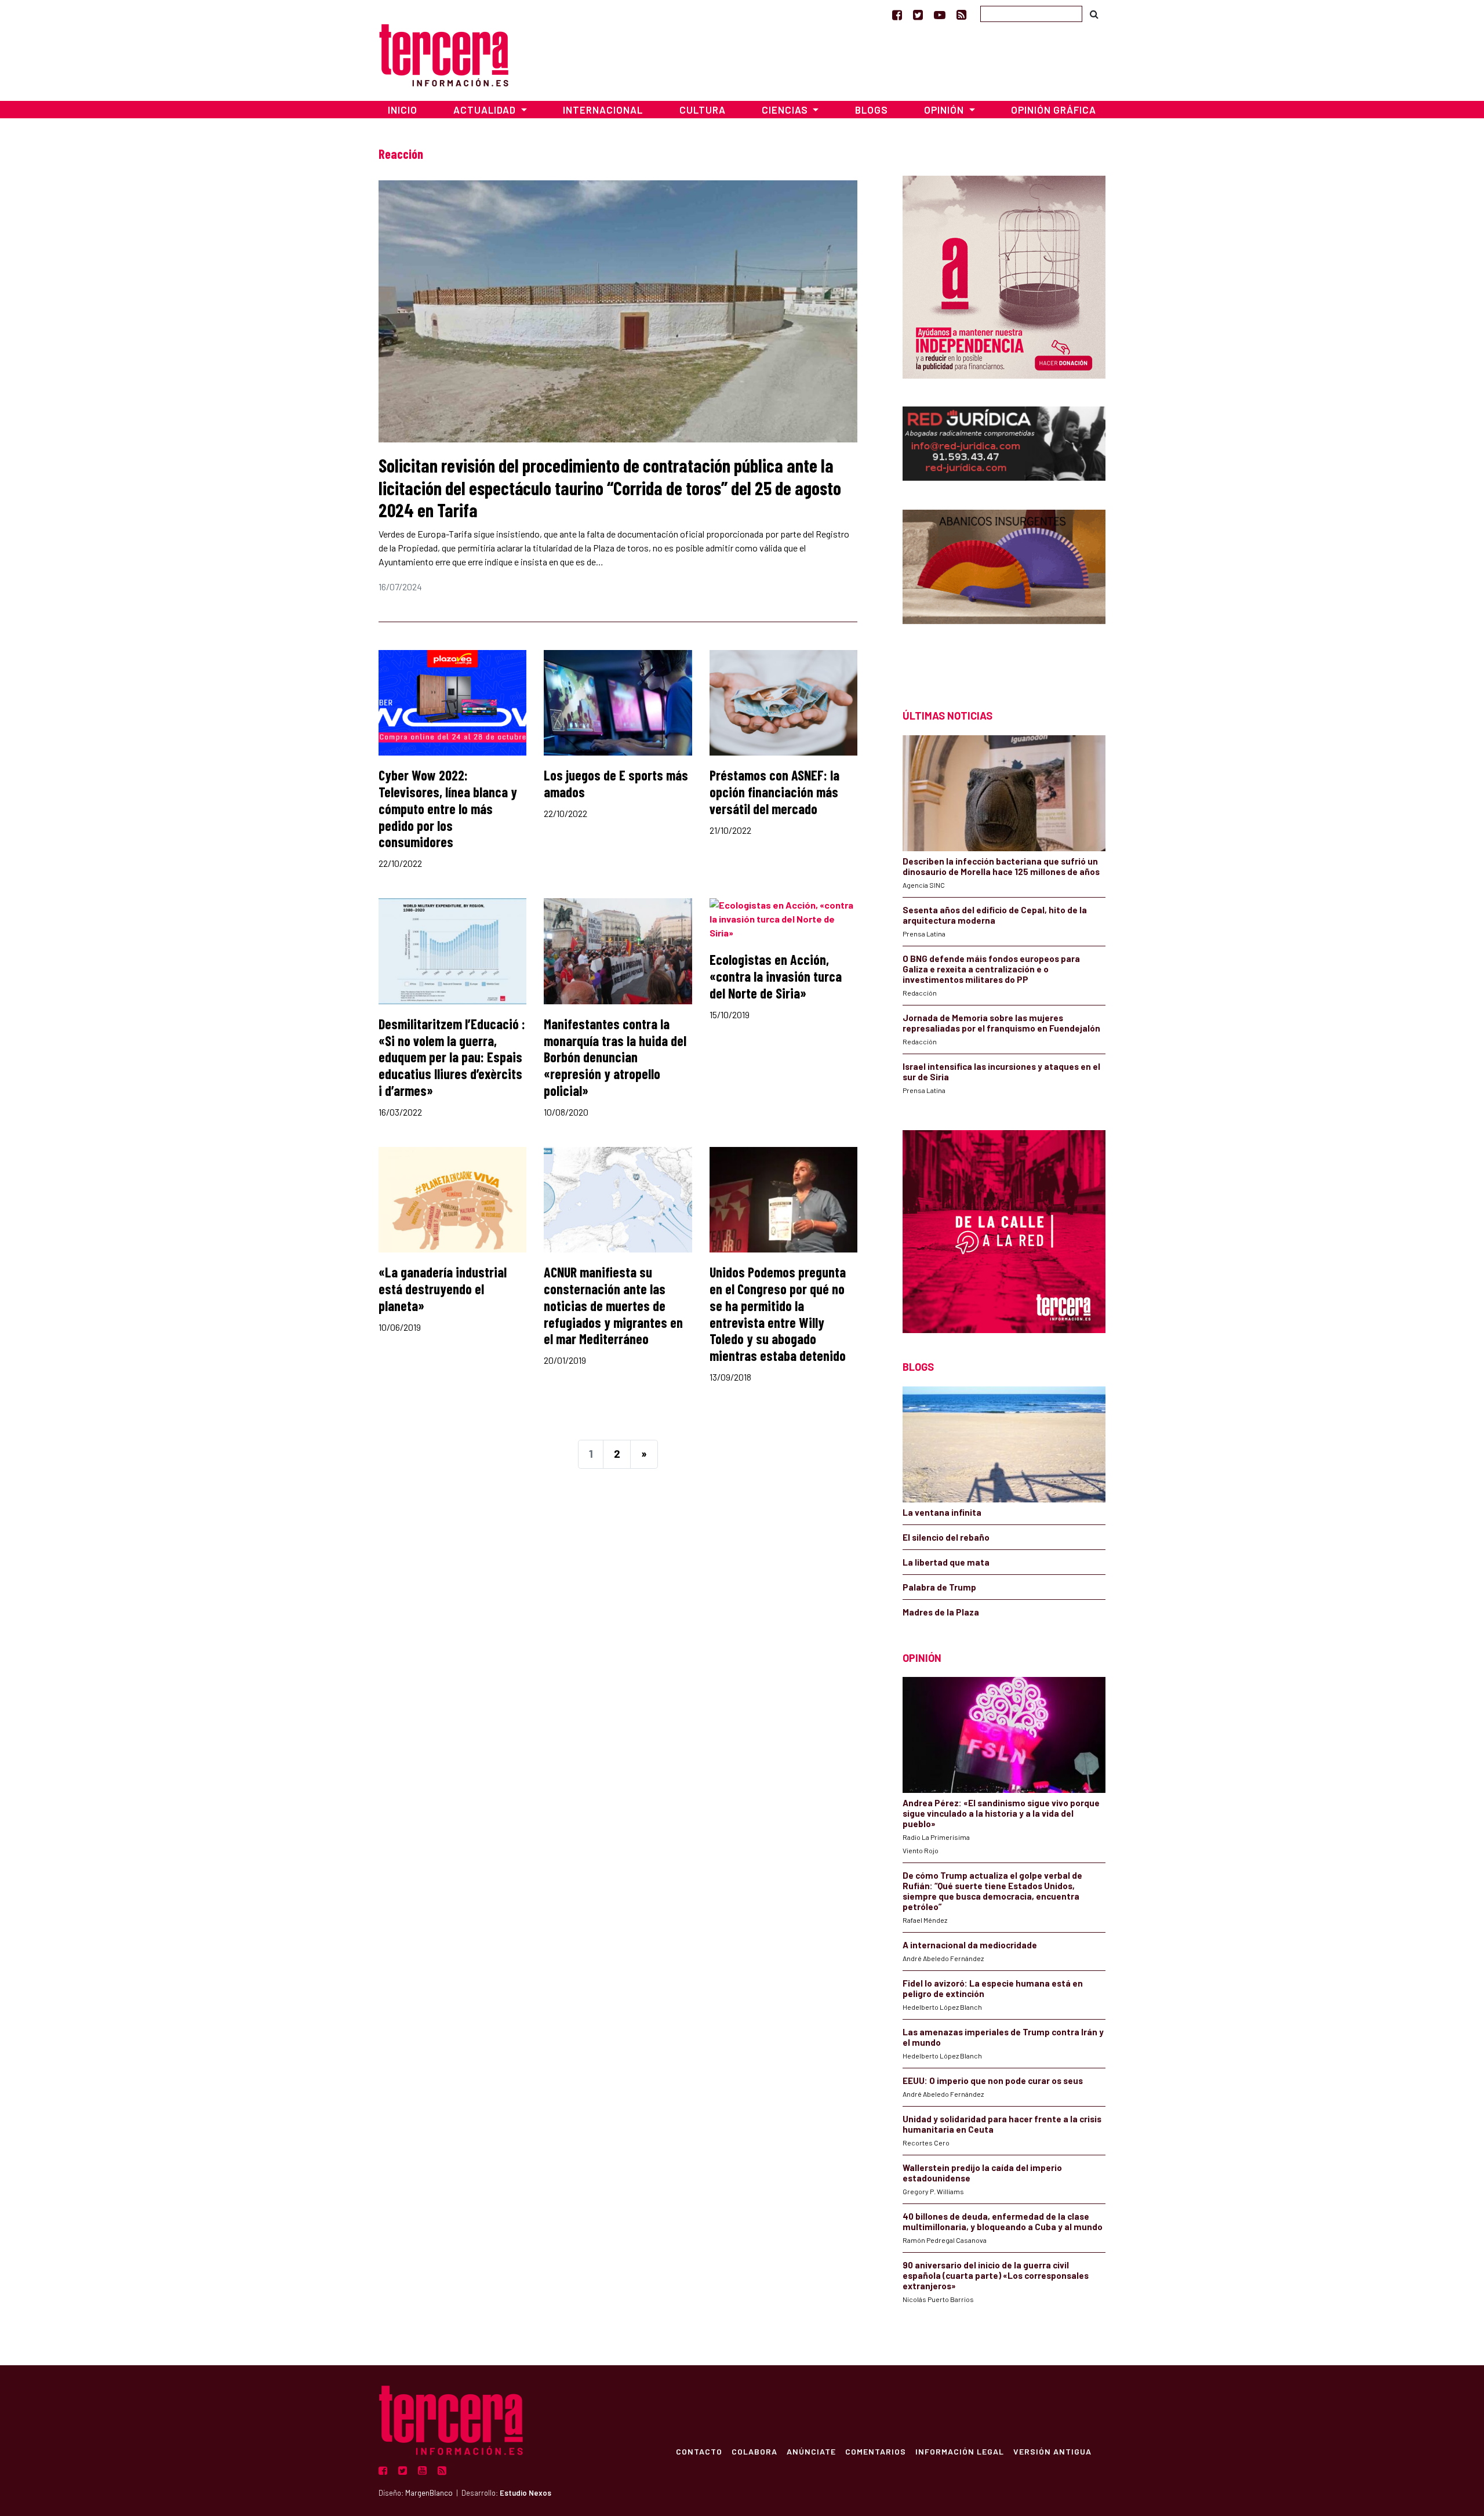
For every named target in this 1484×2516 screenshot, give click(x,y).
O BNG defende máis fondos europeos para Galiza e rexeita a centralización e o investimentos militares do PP (991, 969)
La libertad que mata (946, 1562)
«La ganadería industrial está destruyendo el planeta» (443, 1289)
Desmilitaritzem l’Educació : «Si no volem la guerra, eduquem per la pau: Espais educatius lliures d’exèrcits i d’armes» (452, 1057)
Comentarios (876, 2451)
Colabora (754, 2451)
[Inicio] (444, 54)
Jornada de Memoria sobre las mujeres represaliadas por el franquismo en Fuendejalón (1001, 1023)
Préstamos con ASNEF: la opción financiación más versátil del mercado (774, 792)
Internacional (603, 110)
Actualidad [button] (486, 110)
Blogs (872, 110)
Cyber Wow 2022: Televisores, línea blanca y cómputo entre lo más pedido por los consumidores (448, 808)
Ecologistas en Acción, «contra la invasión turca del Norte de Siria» (776, 976)
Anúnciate (811, 2451)
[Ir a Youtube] (940, 14)
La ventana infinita (942, 1512)
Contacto (699, 2451)
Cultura (703, 110)
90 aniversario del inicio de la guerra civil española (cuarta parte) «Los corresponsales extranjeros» (996, 2275)
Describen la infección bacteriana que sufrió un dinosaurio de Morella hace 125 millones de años (1001, 866)
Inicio (403, 110)
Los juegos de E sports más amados (616, 783)
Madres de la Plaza (941, 1612)
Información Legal (960, 2451)
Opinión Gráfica (1054, 110)
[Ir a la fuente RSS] (961, 14)
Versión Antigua (1052, 2451)
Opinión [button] (945, 110)
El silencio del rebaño (946, 1537)
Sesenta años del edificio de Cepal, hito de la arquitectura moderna (995, 915)
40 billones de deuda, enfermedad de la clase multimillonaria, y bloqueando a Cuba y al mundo (1003, 2221)
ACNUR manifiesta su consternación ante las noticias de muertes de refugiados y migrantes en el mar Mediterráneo (613, 1305)
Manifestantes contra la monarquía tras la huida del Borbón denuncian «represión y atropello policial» (615, 1057)
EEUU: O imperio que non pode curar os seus (993, 2081)
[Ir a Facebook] (897, 14)
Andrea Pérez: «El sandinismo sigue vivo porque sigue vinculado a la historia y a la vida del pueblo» (1001, 1813)
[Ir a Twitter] (918, 14)
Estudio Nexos (525, 2493)
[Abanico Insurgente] (1004, 589)
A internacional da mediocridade (970, 1945)
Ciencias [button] (786, 110)
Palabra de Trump (939, 1587)
